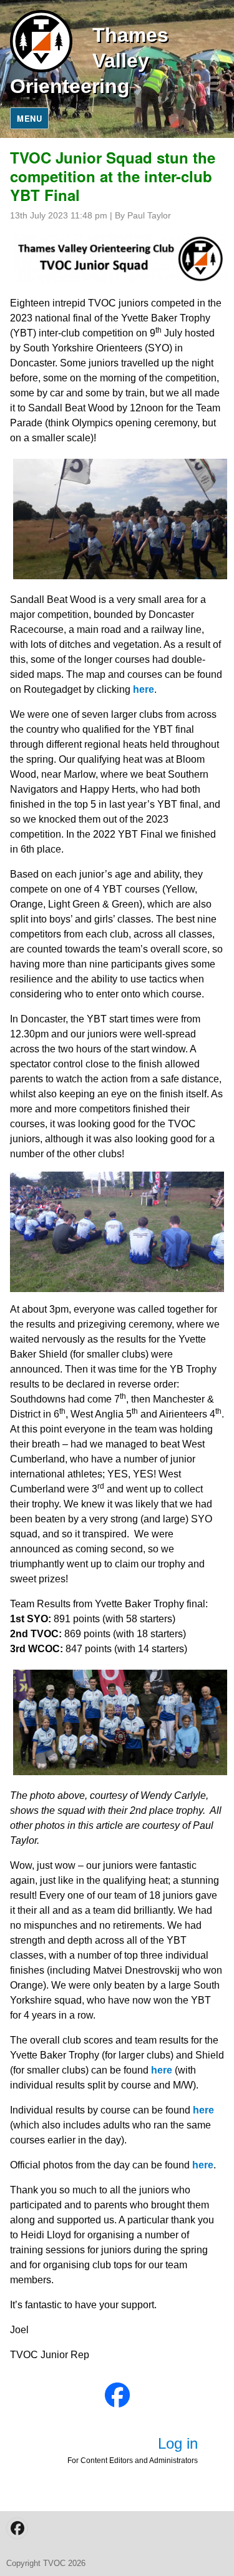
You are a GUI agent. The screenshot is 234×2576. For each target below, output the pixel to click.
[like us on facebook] (117, 2395)
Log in (178, 2443)
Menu (29, 118)
